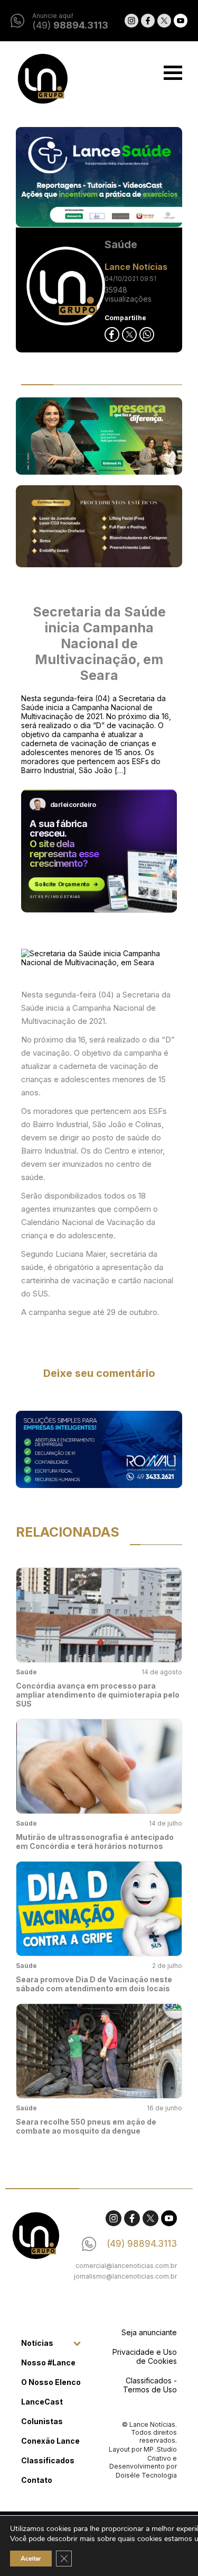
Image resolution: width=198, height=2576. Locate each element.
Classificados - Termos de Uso (150, 2385)
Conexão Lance (50, 2441)
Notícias (37, 2343)
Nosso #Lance (48, 2362)
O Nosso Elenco (51, 2382)
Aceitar (31, 2559)
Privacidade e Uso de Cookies (145, 2356)
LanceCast (42, 2402)
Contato (37, 2480)
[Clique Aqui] (99, 178)
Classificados (48, 2460)
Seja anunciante (149, 2332)
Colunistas (42, 2421)
